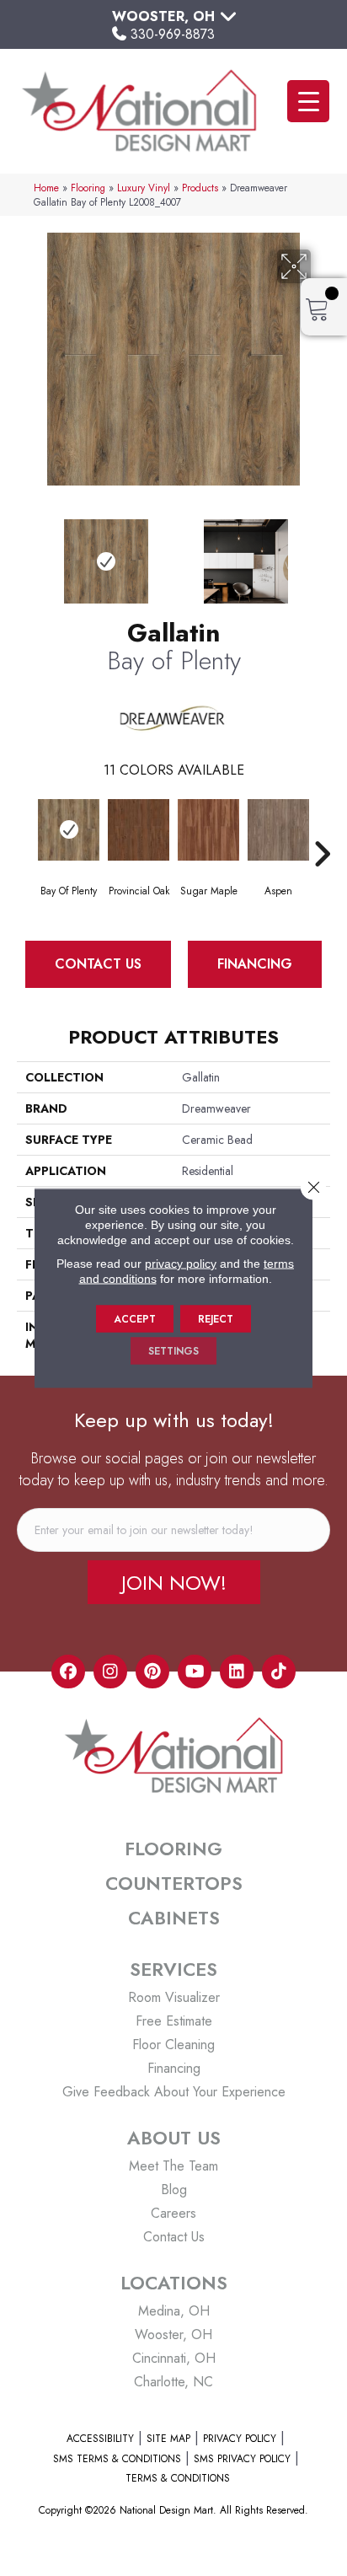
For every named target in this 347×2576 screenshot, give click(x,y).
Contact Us (98, 964)
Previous (25, 553)
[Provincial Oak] (139, 830)
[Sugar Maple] (208, 830)
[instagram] (110, 1672)
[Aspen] (278, 830)
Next (322, 553)
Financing (255, 964)
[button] (174, 1582)
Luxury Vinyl (144, 188)
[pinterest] (152, 1672)
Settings (173, 1351)
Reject (216, 1319)
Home (46, 188)
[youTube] (195, 1672)
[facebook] (68, 1672)
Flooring (88, 188)
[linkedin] (237, 1672)
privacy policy (181, 1264)
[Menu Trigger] (308, 101)
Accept (135, 1319)
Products (200, 188)
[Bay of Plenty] (69, 830)
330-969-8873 (173, 34)
